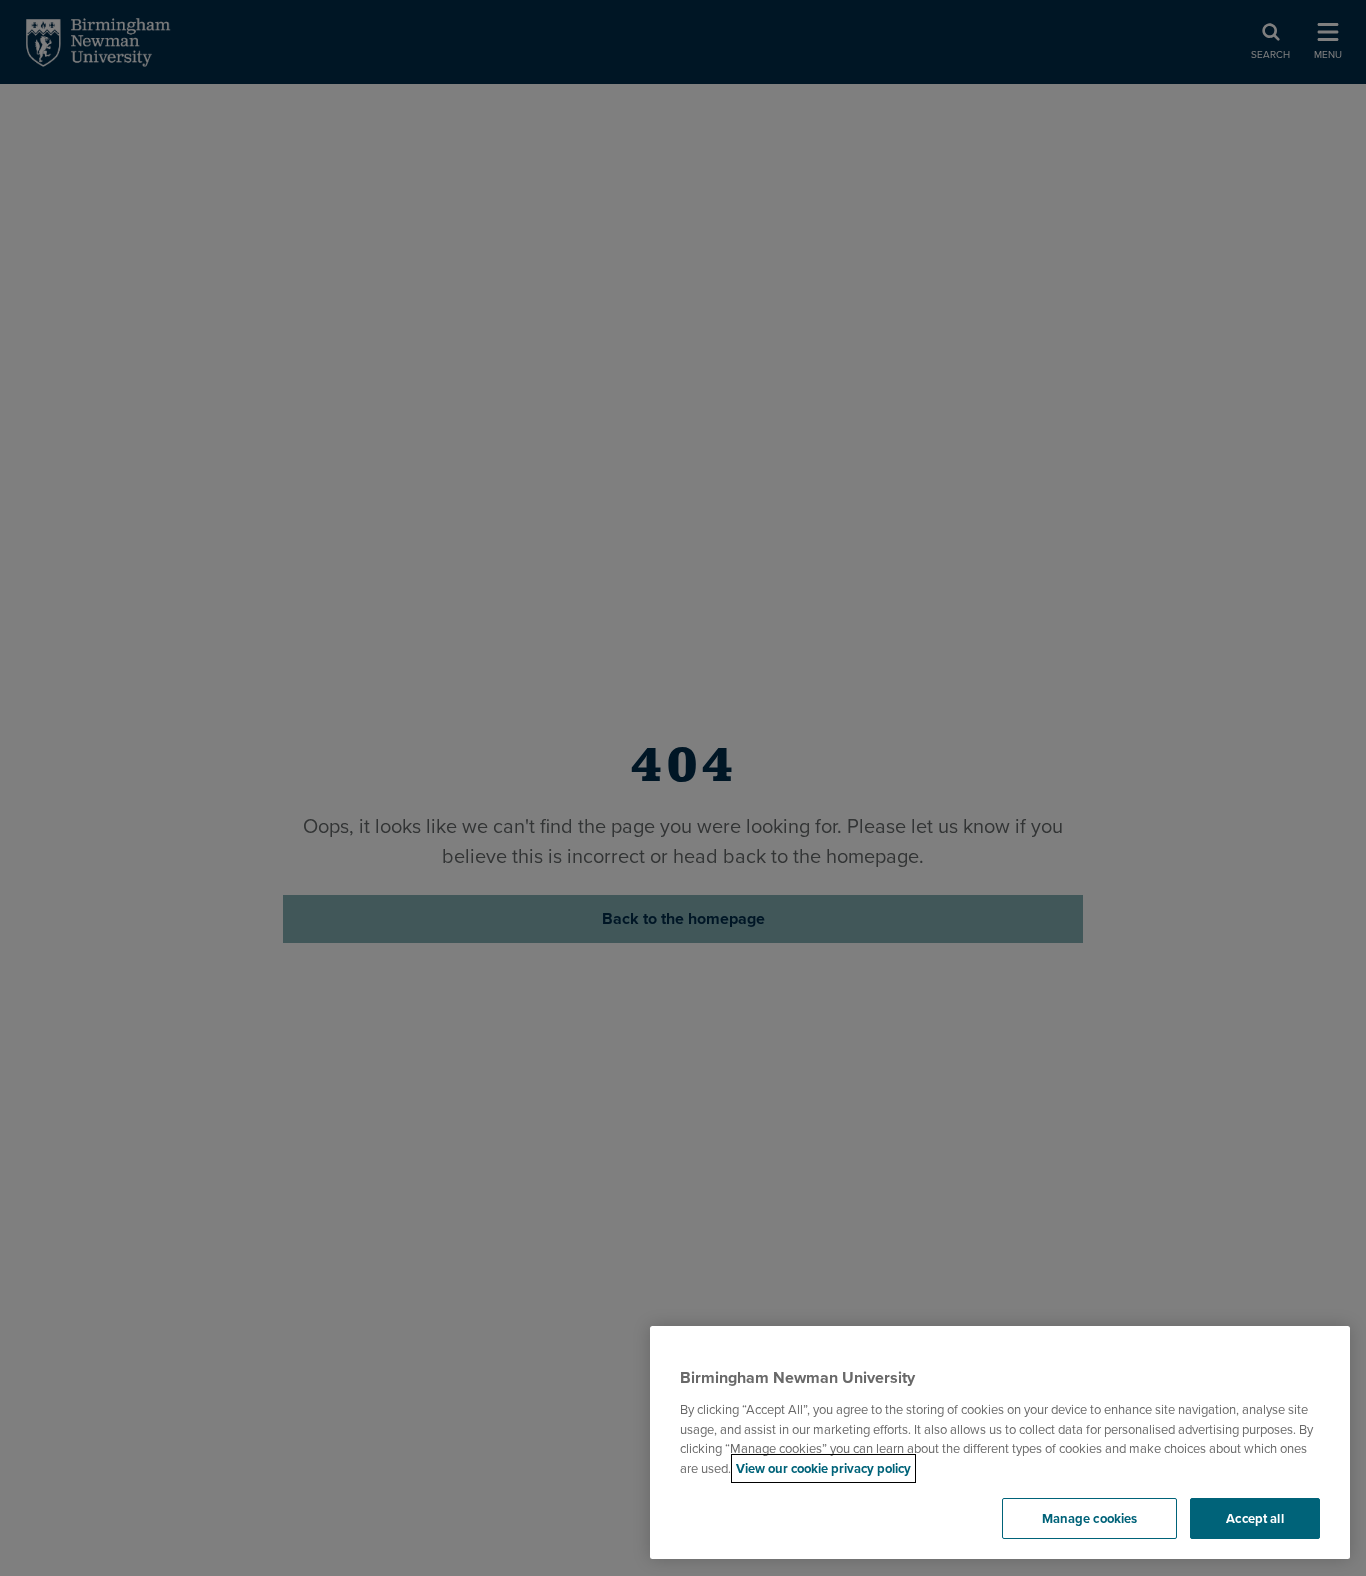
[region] (1000, 1443)
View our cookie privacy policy (823, 1468)
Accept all (1254, 1518)
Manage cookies (1090, 1518)
